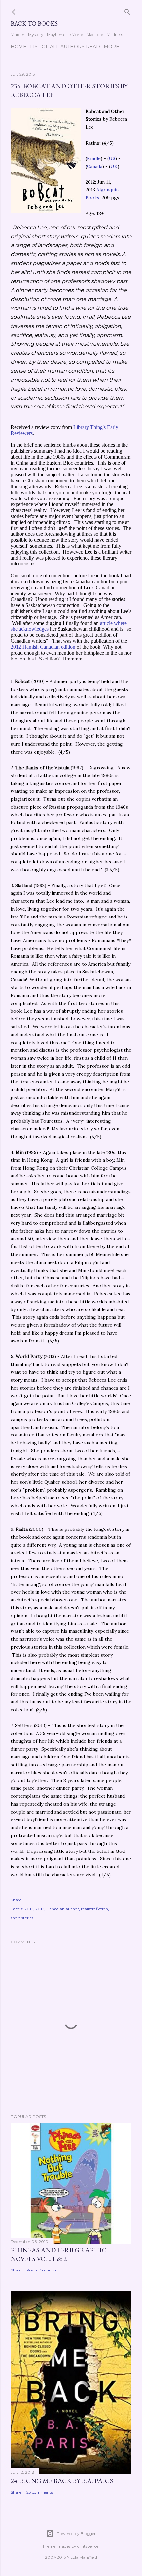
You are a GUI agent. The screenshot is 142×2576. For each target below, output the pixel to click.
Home (18, 47)
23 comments (40, 2492)
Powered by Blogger (76, 2534)
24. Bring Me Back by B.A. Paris (62, 2481)
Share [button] (16, 1900)
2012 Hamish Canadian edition (43, 647)
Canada (95, 166)
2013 (40, 1909)
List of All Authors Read (65, 47)
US (112, 158)
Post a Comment (43, 2270)
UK (114, 166)
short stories (22, 1918)
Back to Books (34, 24)
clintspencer (89, 2546)
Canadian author (63, 1909)
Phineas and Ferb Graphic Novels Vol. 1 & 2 (58, 2254)
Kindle (94, 158)
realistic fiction (94, 1909)
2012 (29, 1909)
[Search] (127, 10)
